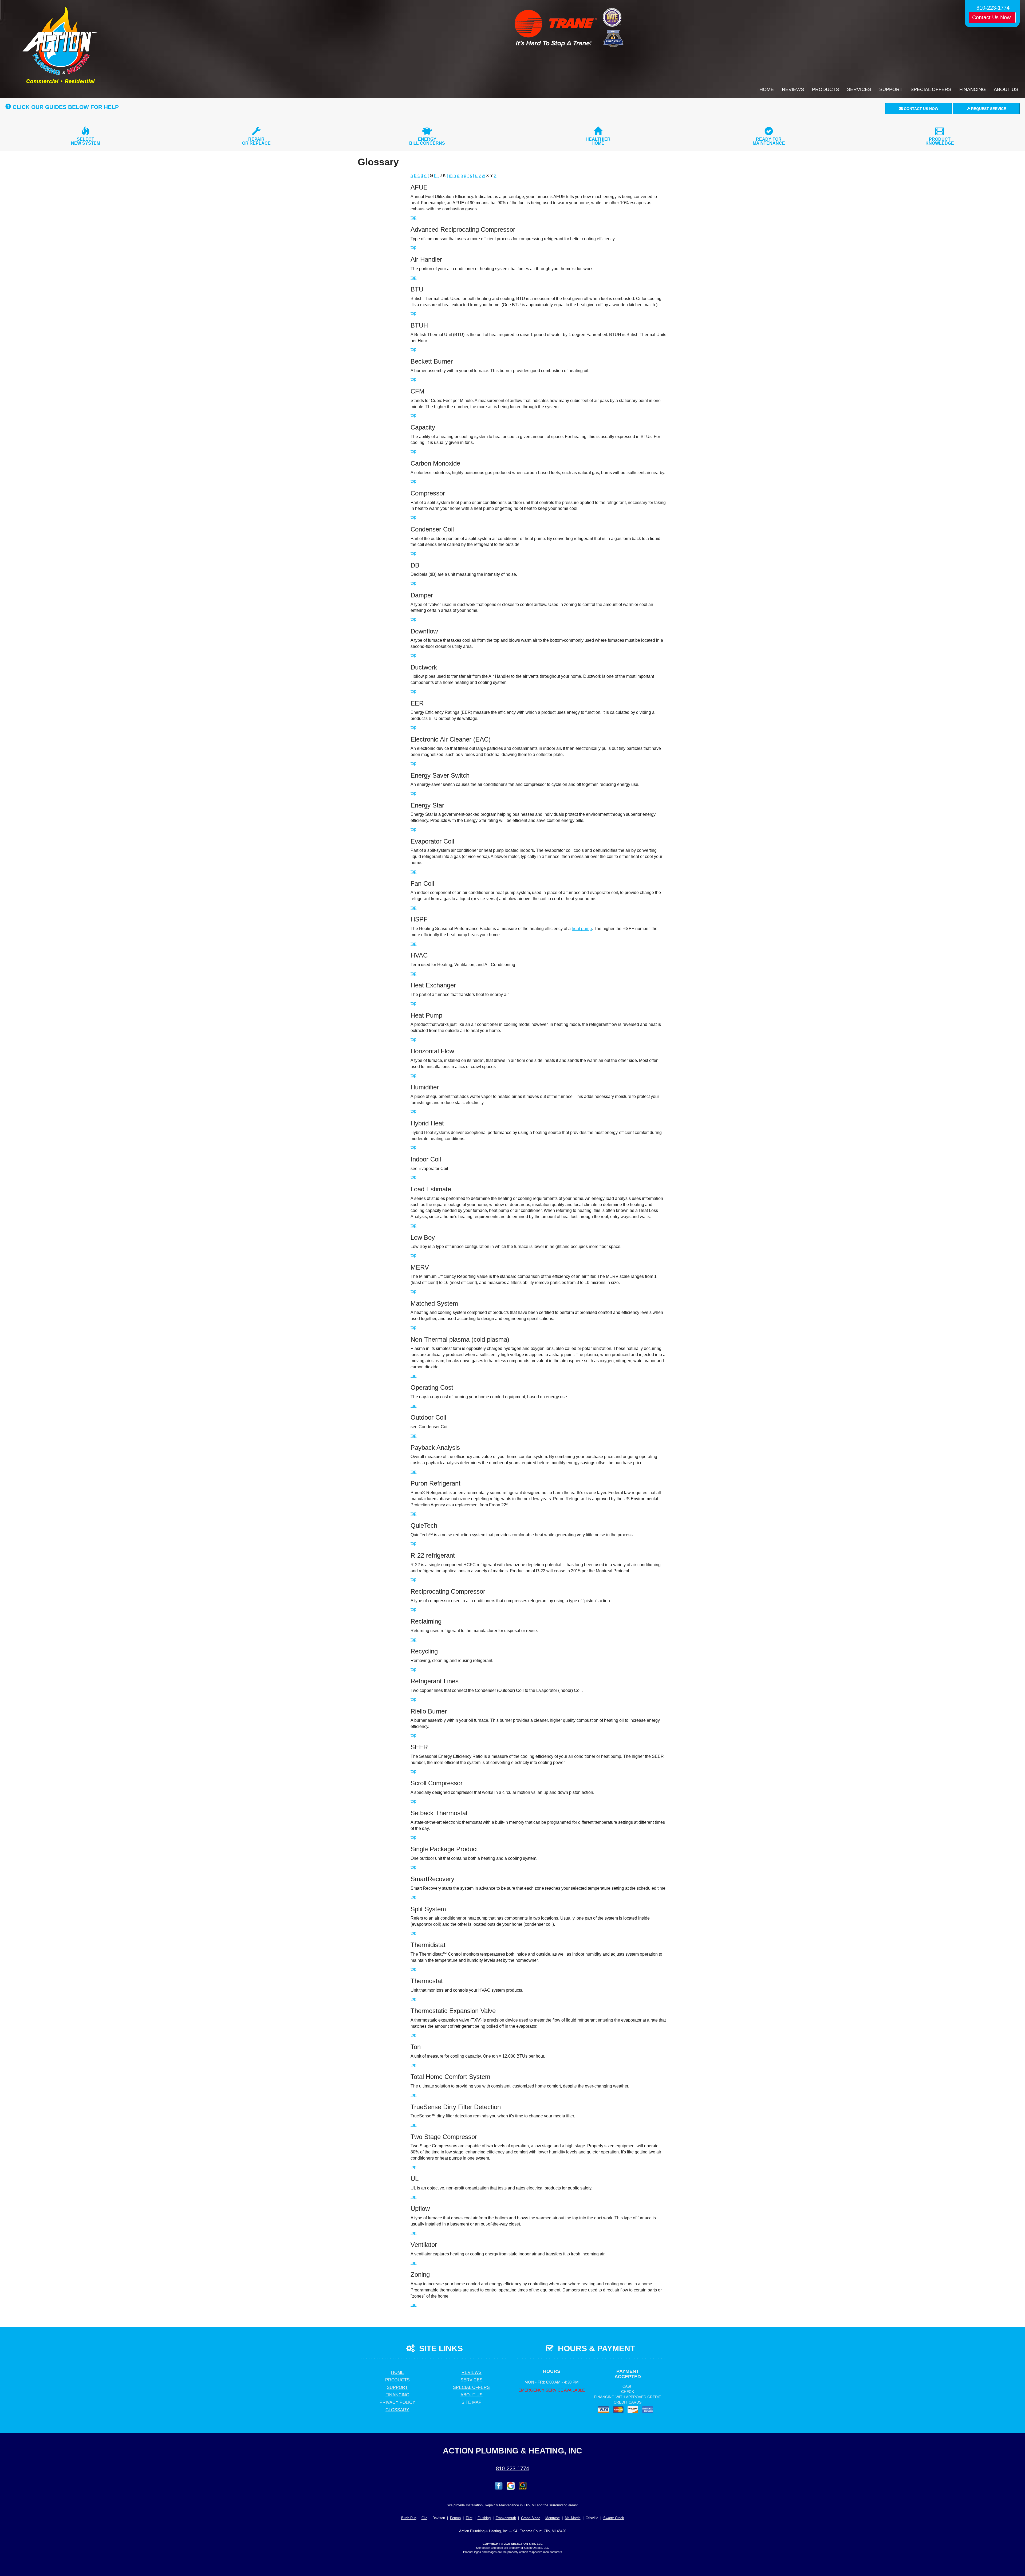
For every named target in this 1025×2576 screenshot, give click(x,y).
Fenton (455, 2518)
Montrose (553, 2518)
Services (859, 89)
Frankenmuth (506, 2518)
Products (825, 89)
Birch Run (409, 2518)
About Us (1006, 89)
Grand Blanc (531, 2518)
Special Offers (931, 89)
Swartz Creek (614, 2518)
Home (767, 89)
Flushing (484, 2518)
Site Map (472, 2402)
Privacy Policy (397, 2402)
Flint (469, 2518)
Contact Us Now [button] (992, 17)
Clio (424, 2518)
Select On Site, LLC (527, 2544)
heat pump (582, 929)
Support (891, 89)
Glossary (397, 2410)
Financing (973, 89)
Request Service (988, 109)
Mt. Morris (573, 2518)
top (413, 217)
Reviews (793, 89)
